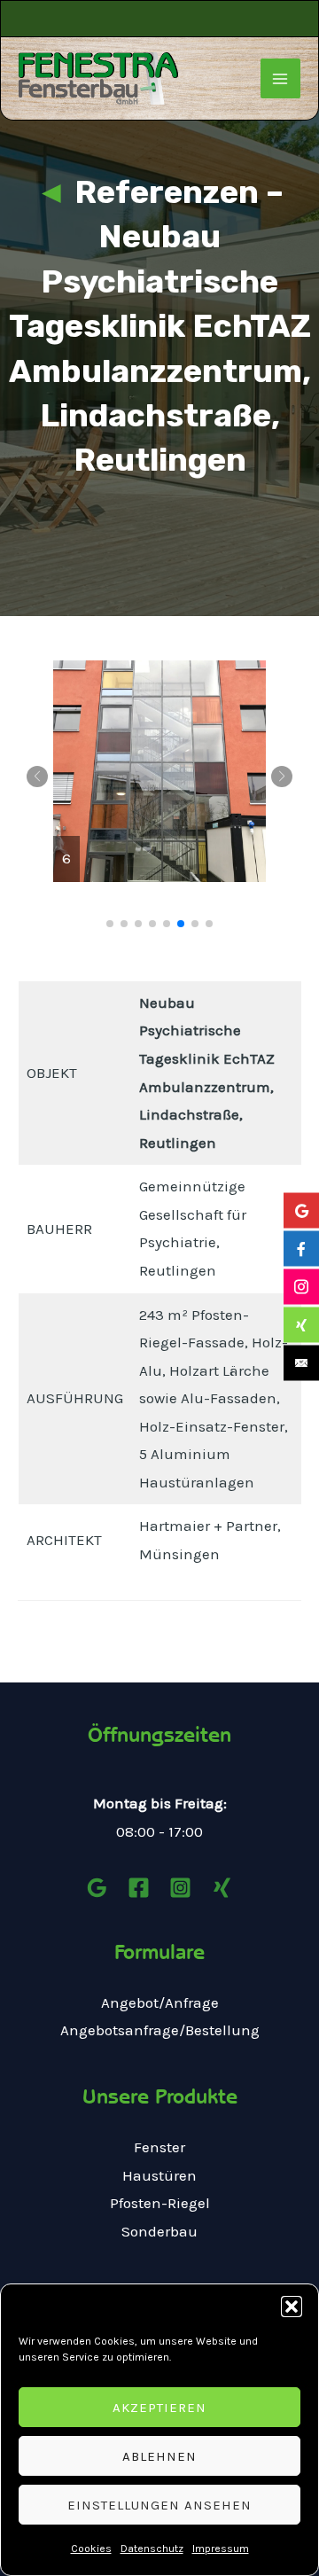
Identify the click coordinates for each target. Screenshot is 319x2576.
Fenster (159, 2147)
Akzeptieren (159, 2408)
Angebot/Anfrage (160, 2002)
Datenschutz (152, 2549)
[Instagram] (180, 1888)
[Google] (97, 1888)
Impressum (221, 2549)
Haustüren (159, 2175)
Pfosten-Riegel (160, 2203)
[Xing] (222, 1888)
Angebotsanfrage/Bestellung (160, 2030)
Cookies (91, 2549)
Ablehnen (159, 2456)
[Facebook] (139, 1888)
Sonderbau (159, 2231)
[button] (292, 2307)
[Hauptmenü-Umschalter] (281, 79)
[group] (159, 771)
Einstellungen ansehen (159, 2505)
